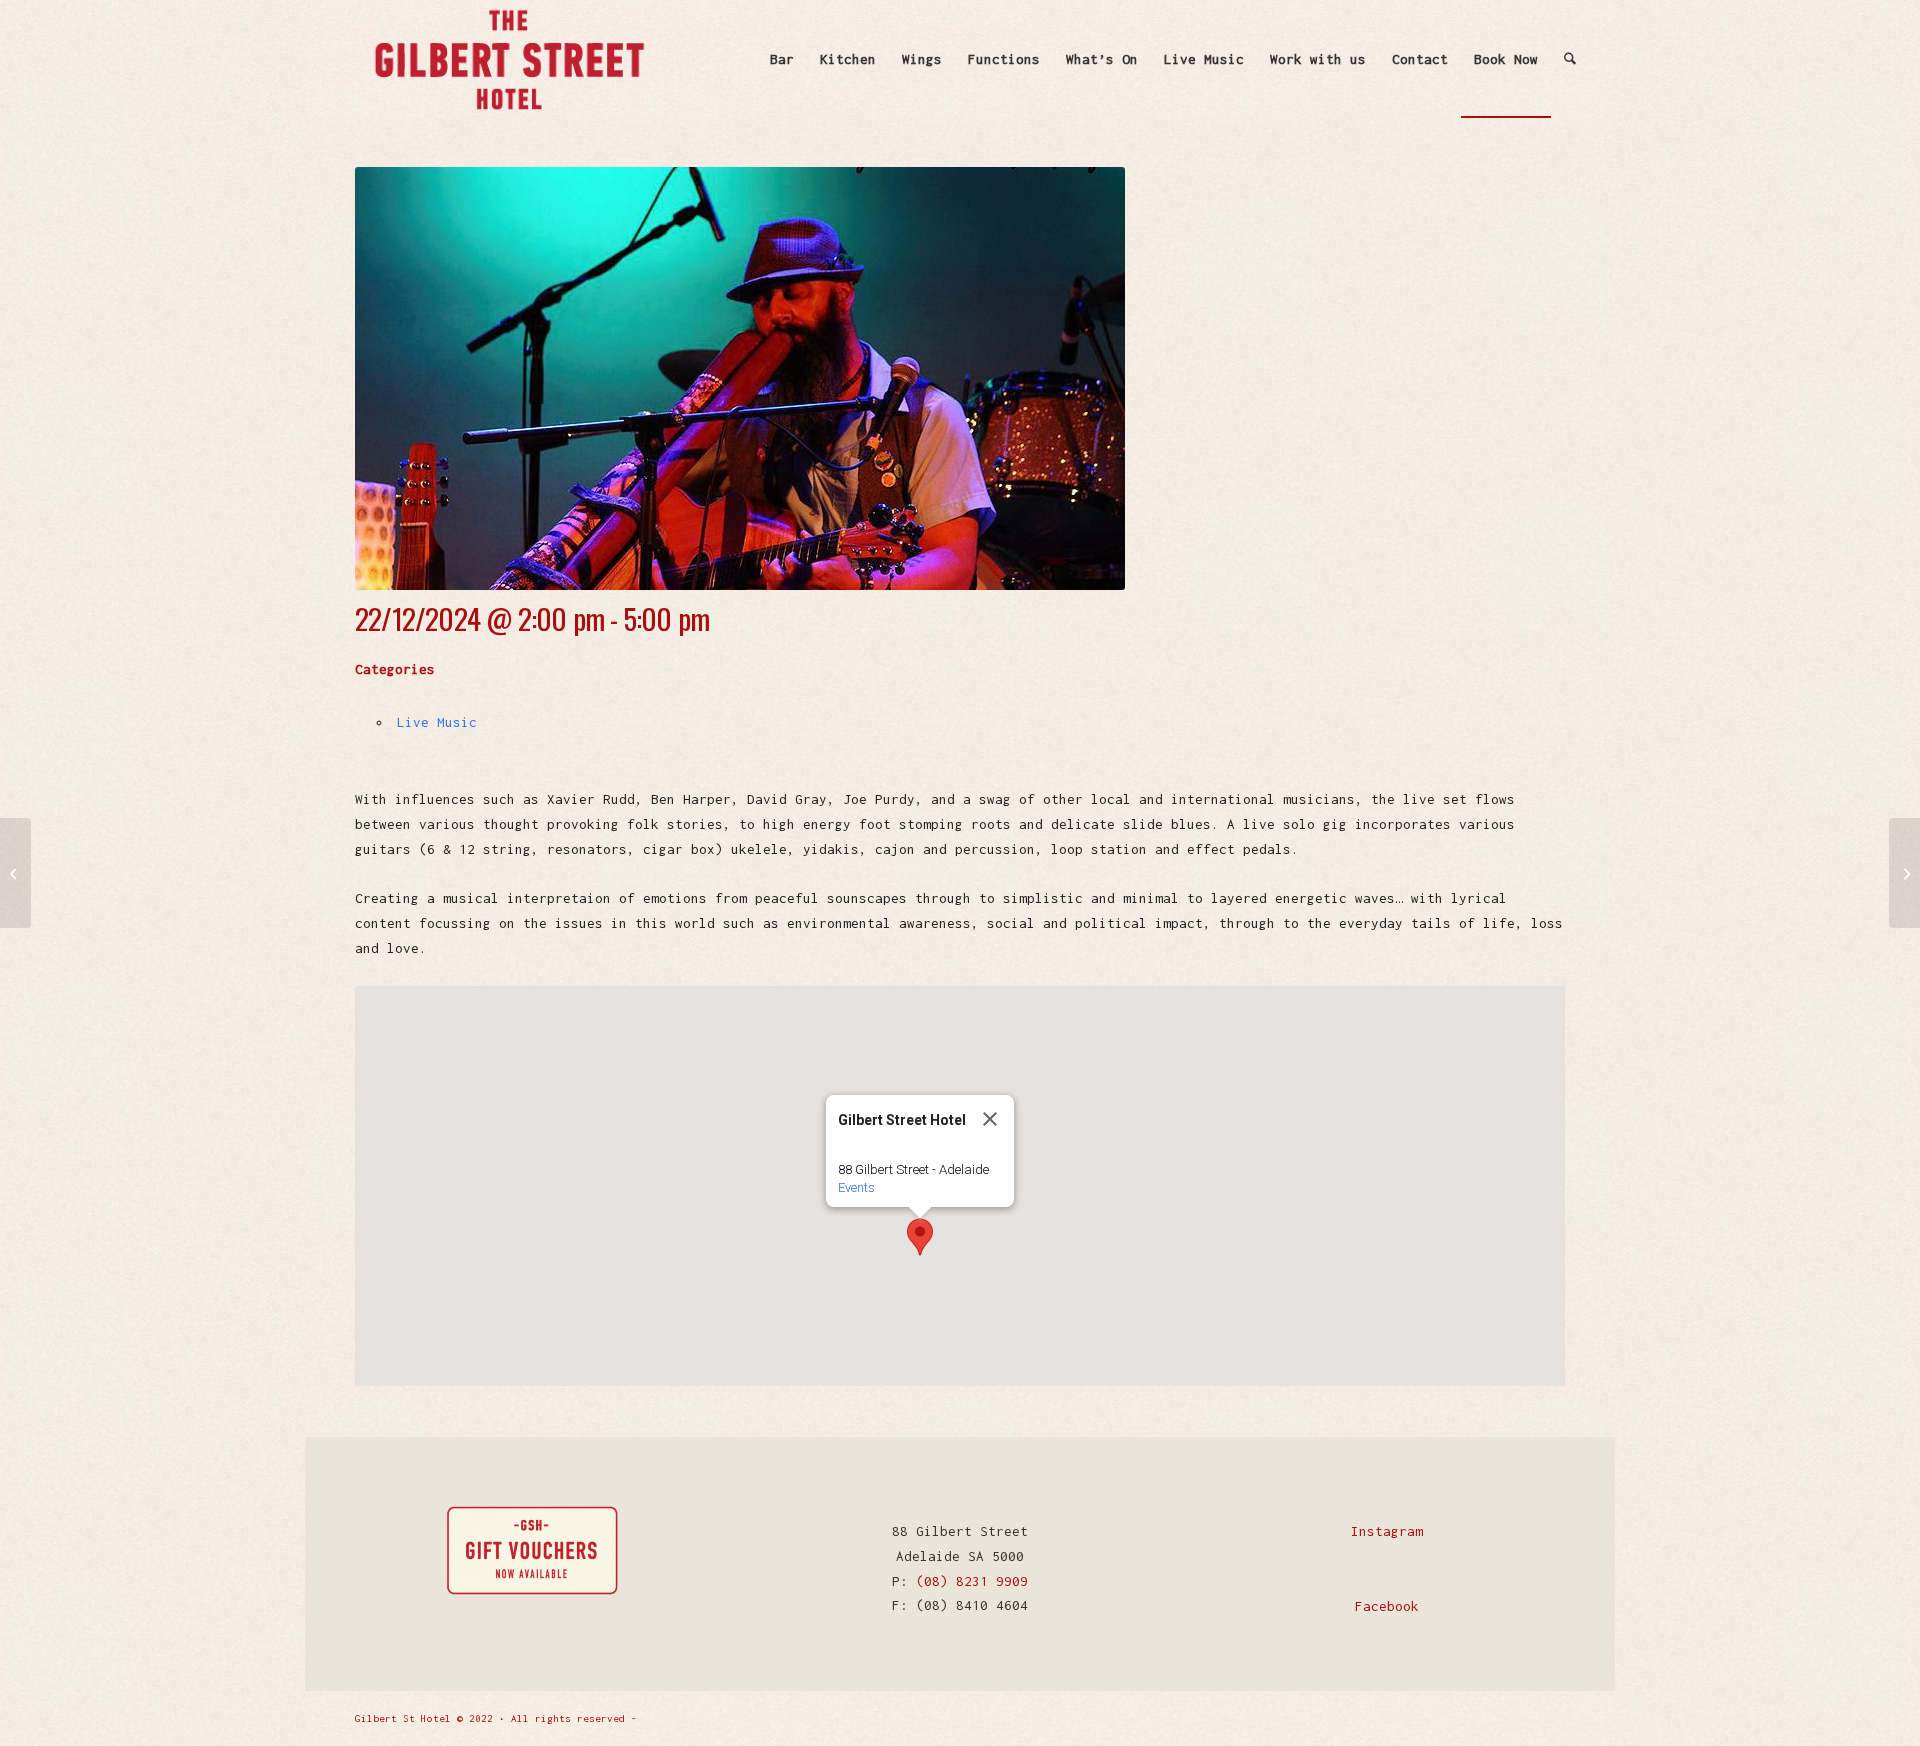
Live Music (437, 722)
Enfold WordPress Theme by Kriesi (739, 1718)
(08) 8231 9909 (972, 1581)
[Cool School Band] (1904, 873)
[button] (920, 1237)
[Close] (990, 1119)
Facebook (1387, 1606)
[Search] (1570, 59)
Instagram (1387, 1531)
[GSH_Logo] (508, 59)
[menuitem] (782, 59)
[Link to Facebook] (1520, 1717)
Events (856, 1187)
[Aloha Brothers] (15, 873)
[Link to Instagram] (1550, 1717)
